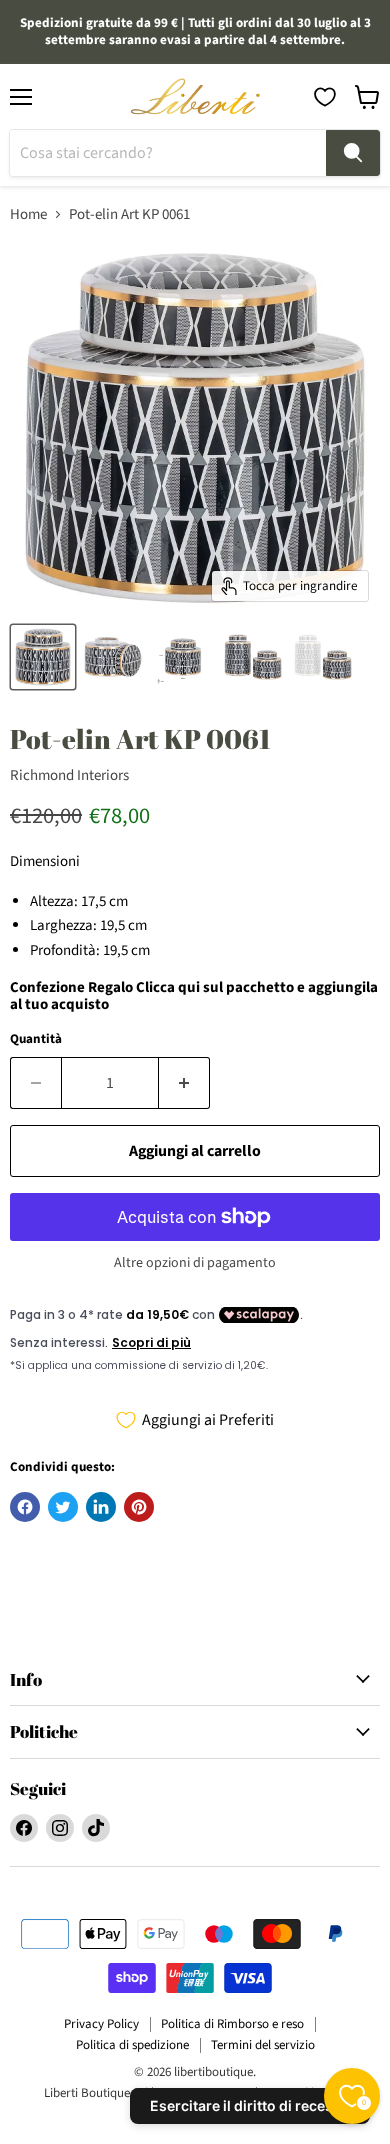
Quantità (36, 1039)
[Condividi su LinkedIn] (101, 1507)
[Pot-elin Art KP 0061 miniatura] (43, 657)
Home (28, 214)
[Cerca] (353, 153)
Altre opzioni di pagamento (195, 1263)
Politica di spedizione (132, 2045)
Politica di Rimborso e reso (232, 2024)
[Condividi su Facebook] (25, 1507)
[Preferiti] (325, 97)
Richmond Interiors (69, 775)
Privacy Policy (101, 2024)
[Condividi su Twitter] (63, 1507)
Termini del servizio (263, 2045)
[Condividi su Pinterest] (139, 1507)
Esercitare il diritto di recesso (250, 2105)
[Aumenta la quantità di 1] (184, 1083)
